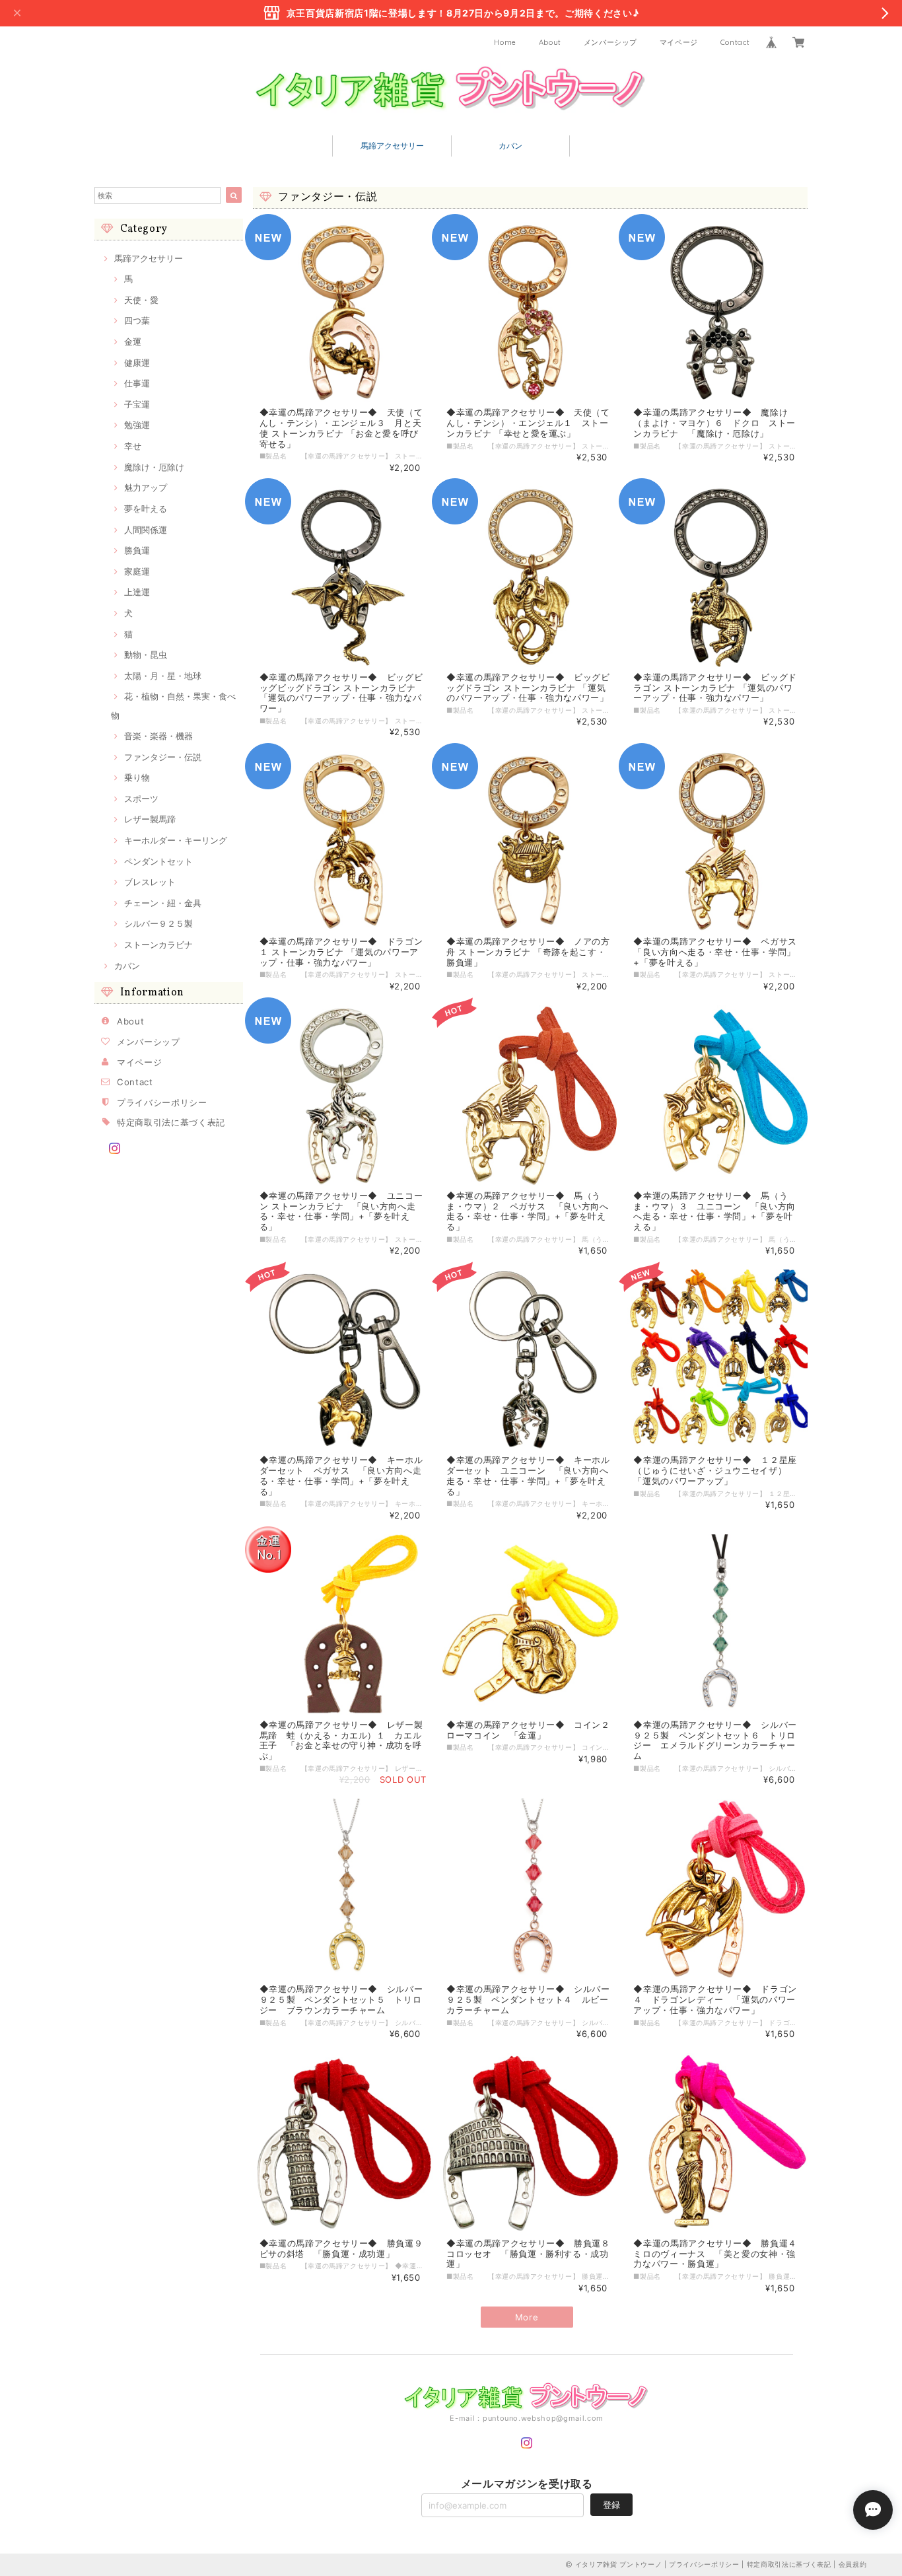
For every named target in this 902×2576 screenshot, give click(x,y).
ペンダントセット (158, 861)
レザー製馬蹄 (150, 819)
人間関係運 (146, 530)
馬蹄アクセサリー (392, 146)
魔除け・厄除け (154, 467)
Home (505, 42)
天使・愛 (141, 300)
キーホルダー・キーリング (176, 840)
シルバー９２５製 (158, 923)
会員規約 (853, 2564)
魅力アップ (146, 487)
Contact (735, 42)
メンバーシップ (611, 42)
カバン (510, 146)
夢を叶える (146, 509)
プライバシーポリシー (162, 1102)
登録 (611, 2505)
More (527, 2317)
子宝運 (137, 404)
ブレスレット (150, 882)
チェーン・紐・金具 (163, 903)
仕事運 (137, 383)
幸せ (133, 446)
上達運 (137, 592)
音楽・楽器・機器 (158, 736)
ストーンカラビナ (158, 945)
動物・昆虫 (146, 655)
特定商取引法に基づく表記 (171, 1122)
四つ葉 (137, 320)
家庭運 (137, 571)
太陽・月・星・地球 (163, 676)
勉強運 (137, 425)
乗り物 (137, 777)
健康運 (137, 363)
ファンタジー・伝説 (163, 757)
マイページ (679, 42)
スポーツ (141, 799)
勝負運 (137, 550)
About (550, 42)
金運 (133, 341)
